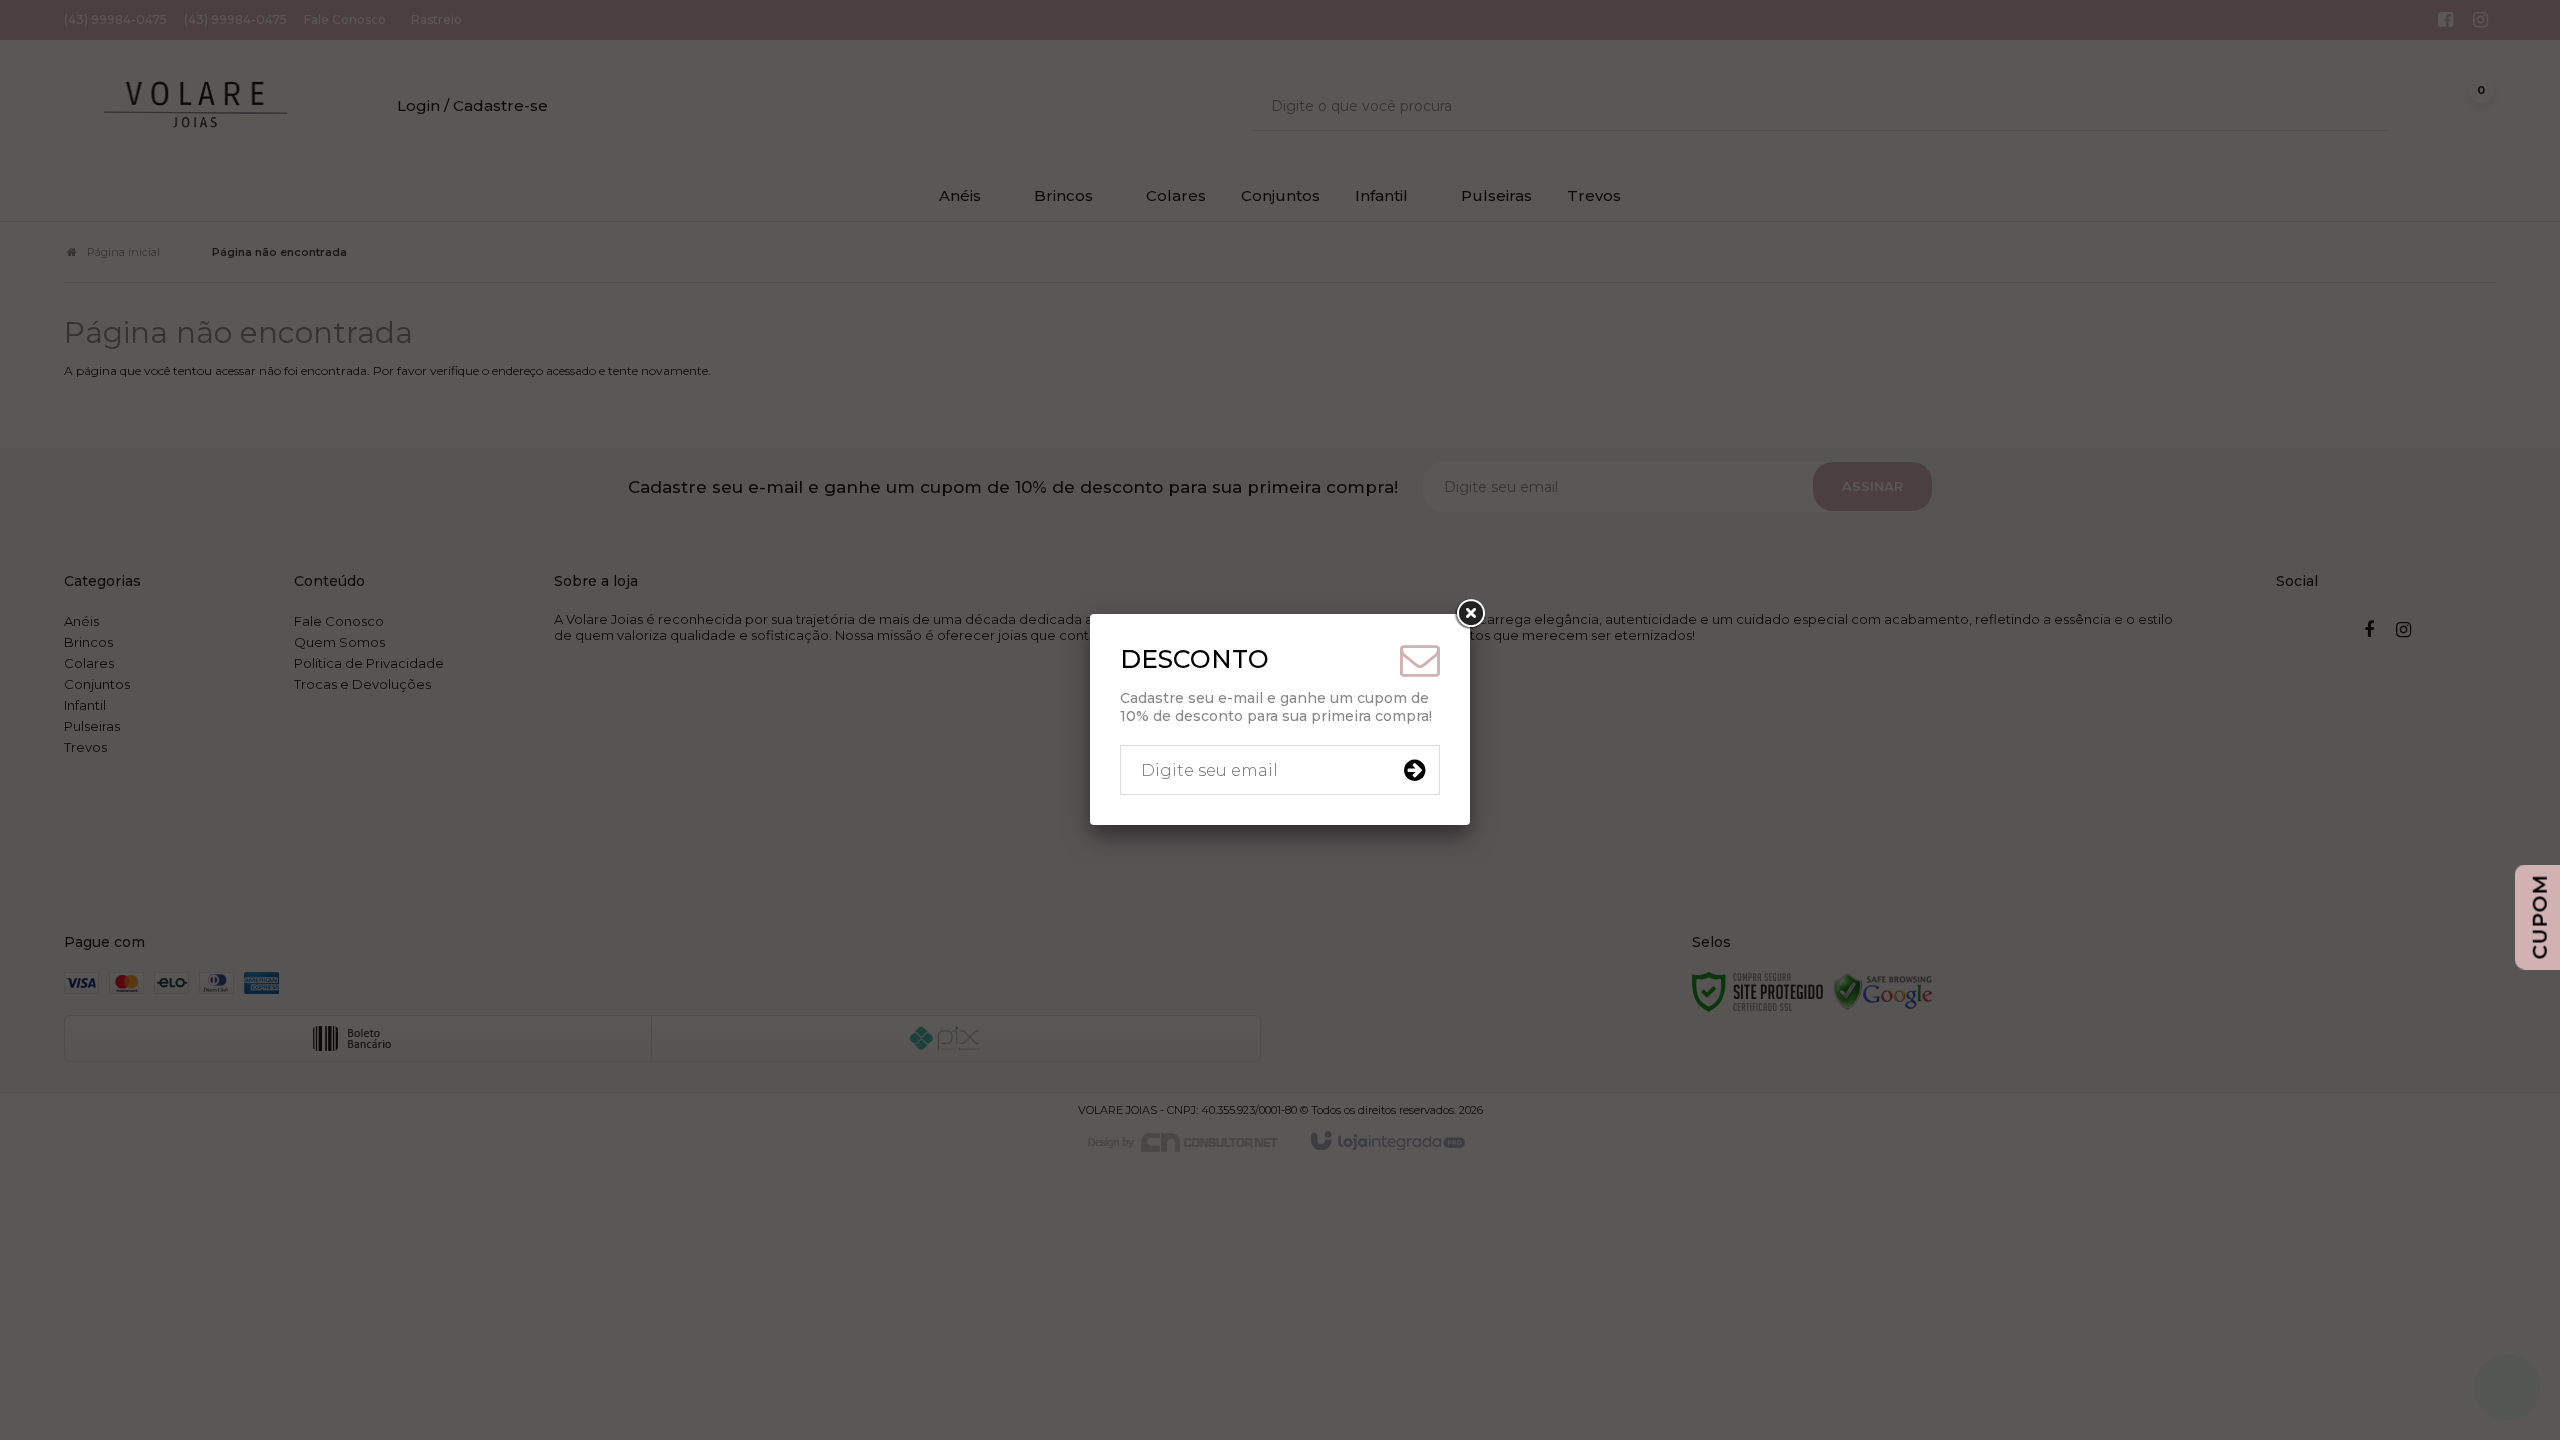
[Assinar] (1414, 770)
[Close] (1470, 614)
